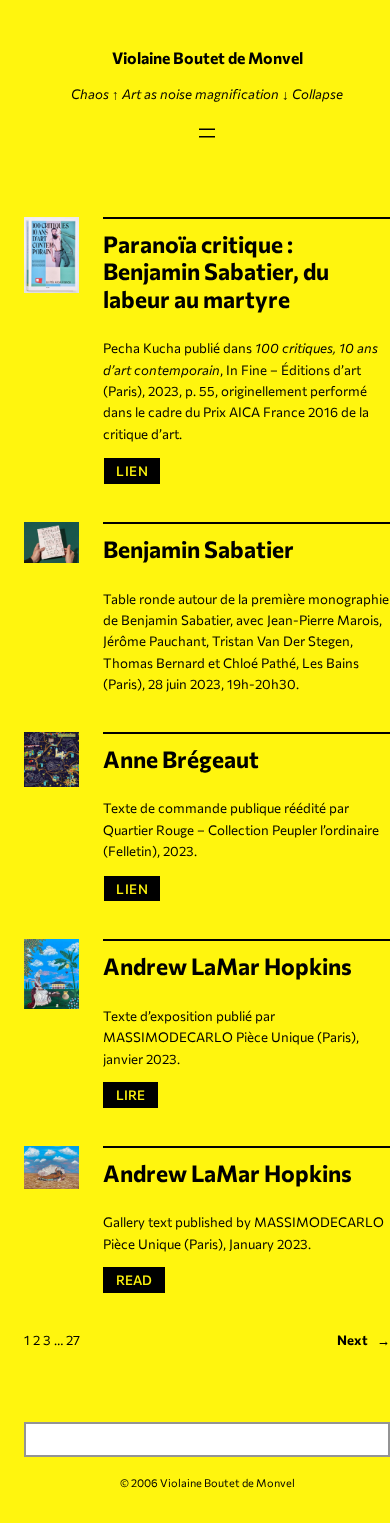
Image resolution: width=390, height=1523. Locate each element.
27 (73, 1339)
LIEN (132, 470)
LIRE (136, 1094)
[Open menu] (207, 133)
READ (140, 1279)
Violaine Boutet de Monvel (207, 57)
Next (363, 1339)
